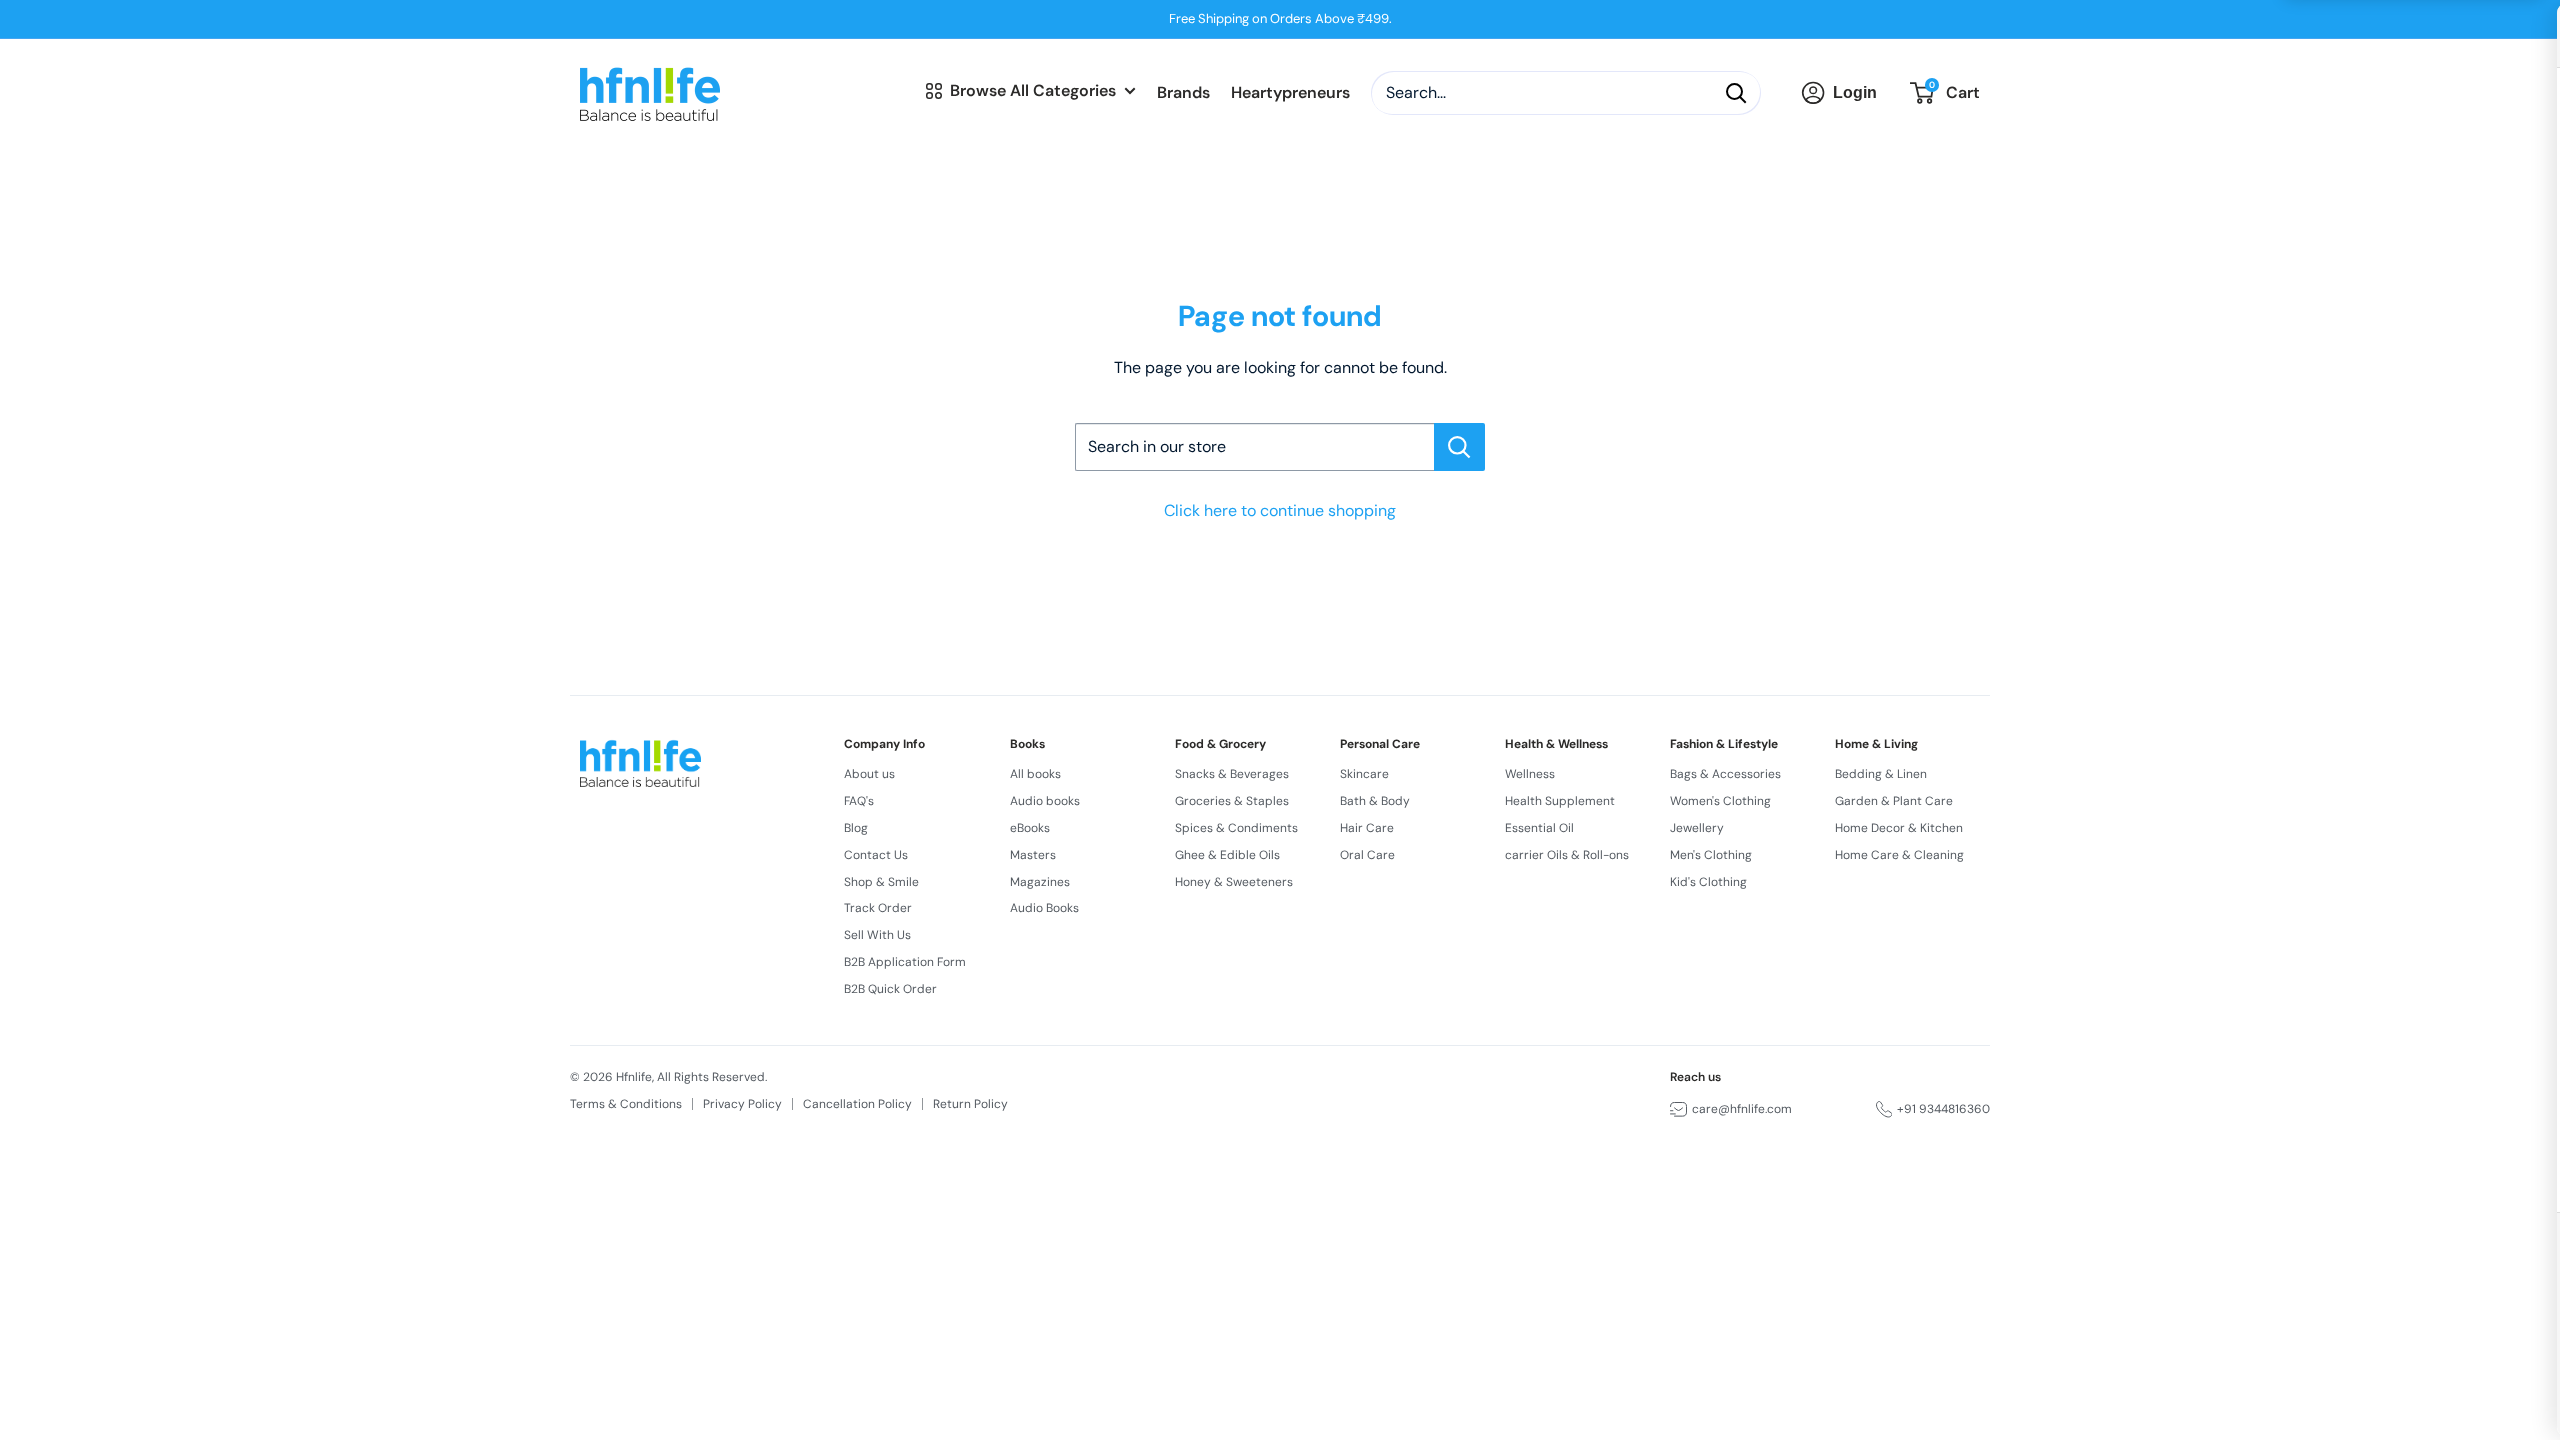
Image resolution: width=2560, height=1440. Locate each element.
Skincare (1364, 774)
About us (869, 774)
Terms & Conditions (626, 1104)
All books (1035, 774)
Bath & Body (1375, 801)
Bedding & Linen (1881, 774)
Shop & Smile (881, 882)
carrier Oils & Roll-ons (1567, 855)
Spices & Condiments (1236, 828)
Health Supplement (1560, 801)
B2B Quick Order (890, 989)
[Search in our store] (1459, 447)
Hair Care (1367, 828)
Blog (856, 828)
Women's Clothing (1720, 801)
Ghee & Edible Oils (1227, 855)
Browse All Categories (1033, 90)
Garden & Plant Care (1894, 801)
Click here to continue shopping (1280, 510)
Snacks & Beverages (1232, 774)
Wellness (1530, 774)
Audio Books (1044, 908)
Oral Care (1367, 855)
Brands (1183, 92)
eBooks (1030, 828)
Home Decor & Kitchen (1899, 828)
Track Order (878, 908)
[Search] (1736, 93)
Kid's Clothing (1708, 882)
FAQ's (859, 801)
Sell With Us (877, 935)
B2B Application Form (905, 962)
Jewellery (1697, 828)
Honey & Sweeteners (1234, 882)
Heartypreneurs (1290, 92)
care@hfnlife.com (1742, 1109)
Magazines (1040, 882)
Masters (1033, 855)
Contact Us (876, 855)
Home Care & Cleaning (1899, 855)
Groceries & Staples (1232, 801)
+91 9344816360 (1943, 1109)
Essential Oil (1539, 828)
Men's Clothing (1711, 855)
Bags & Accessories (1725, 774)
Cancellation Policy (857, 1104)
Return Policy (970, 1104)
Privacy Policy (742, 1104)
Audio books (1045, 801)
